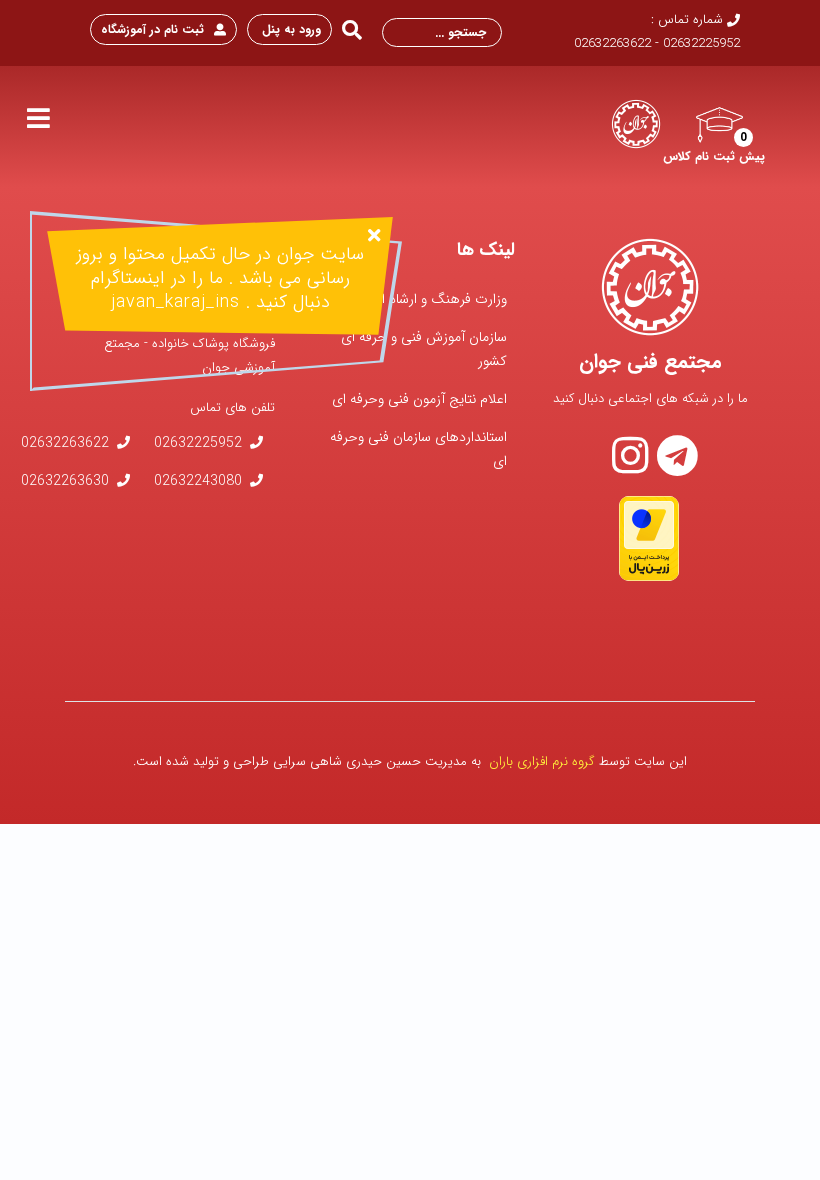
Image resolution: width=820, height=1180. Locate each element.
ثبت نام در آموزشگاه (152, 29)
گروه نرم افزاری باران (542, 761)
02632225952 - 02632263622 (657, 43)
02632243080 (198, 481)
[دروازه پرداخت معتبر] (649, 538)
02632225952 (198, 443)
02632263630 (65, 481)
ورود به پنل (289, 29)
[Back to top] (65, 1115)
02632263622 (65, 443)
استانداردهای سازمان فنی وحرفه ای (418, 449)
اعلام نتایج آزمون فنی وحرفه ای (419, 399)
